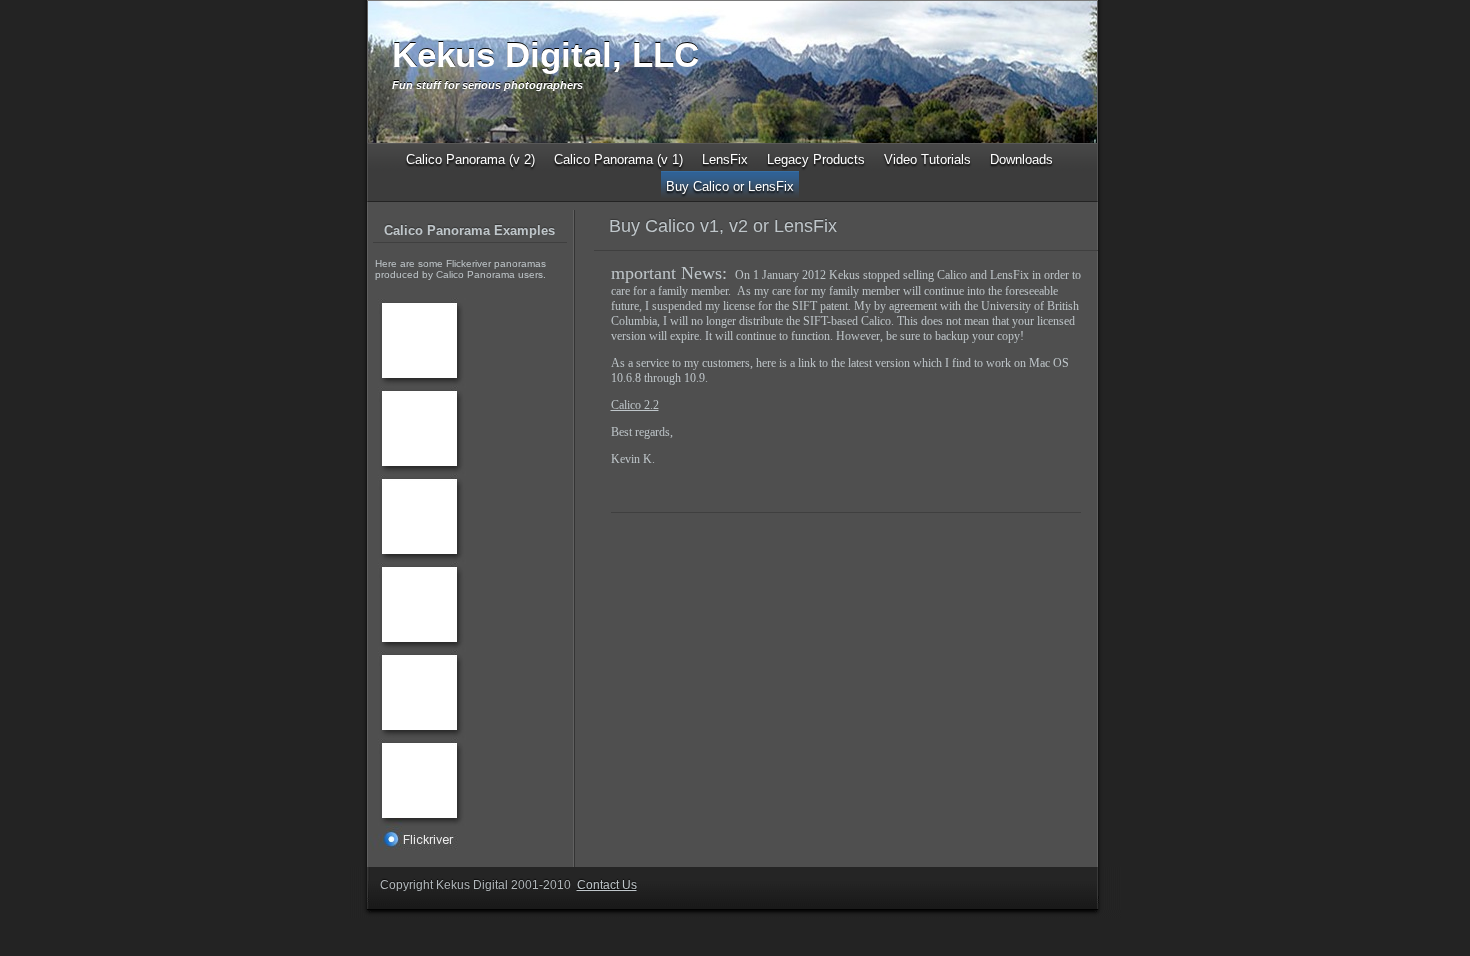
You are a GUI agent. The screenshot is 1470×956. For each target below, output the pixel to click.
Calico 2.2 (635, 405)
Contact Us (607, 885)
